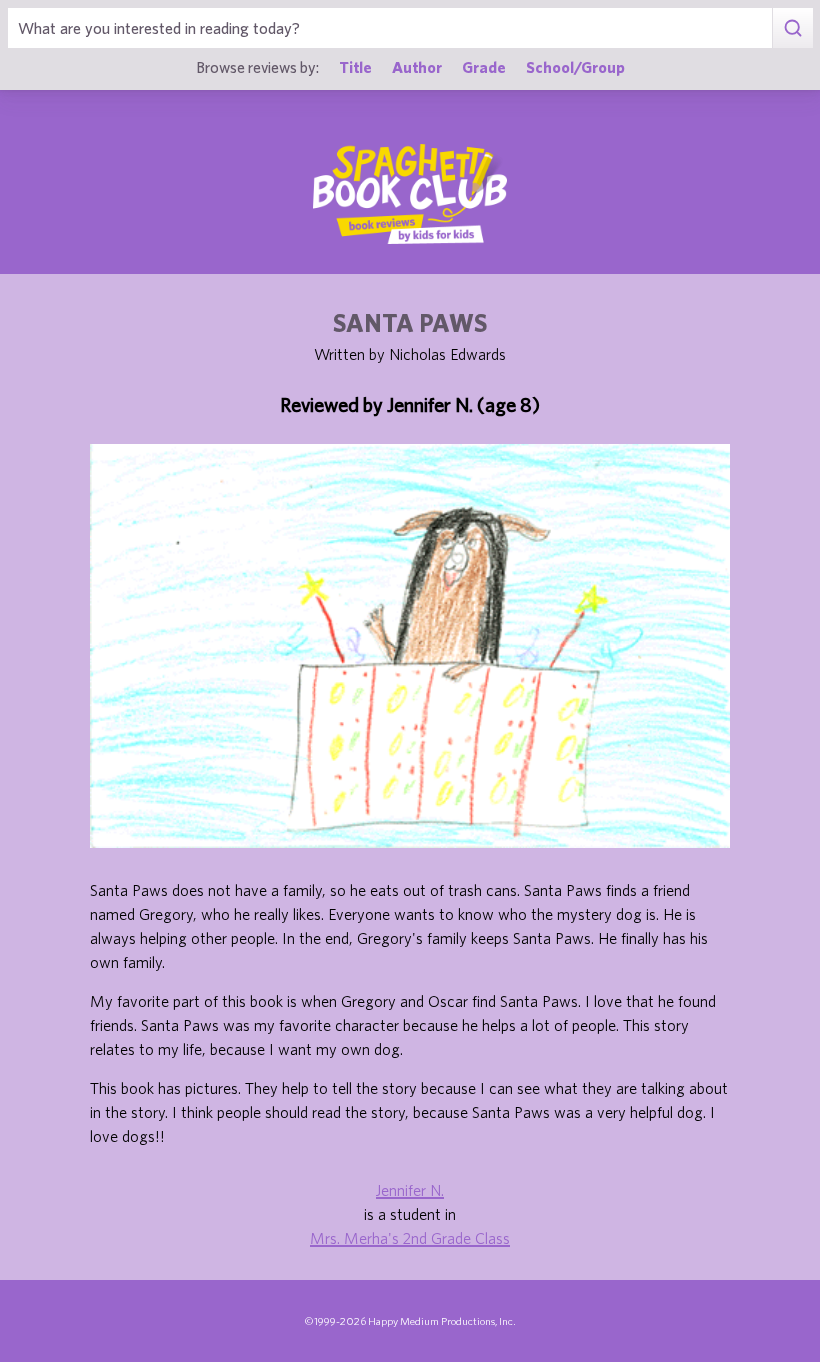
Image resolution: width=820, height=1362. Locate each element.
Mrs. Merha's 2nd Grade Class (410, 1238)
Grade (484, 67)
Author (417, 67)
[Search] (792, 28)
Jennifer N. (410, 1190)
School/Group (575, 67)
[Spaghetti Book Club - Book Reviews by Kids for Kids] (410, 194)
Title (355, 67)
